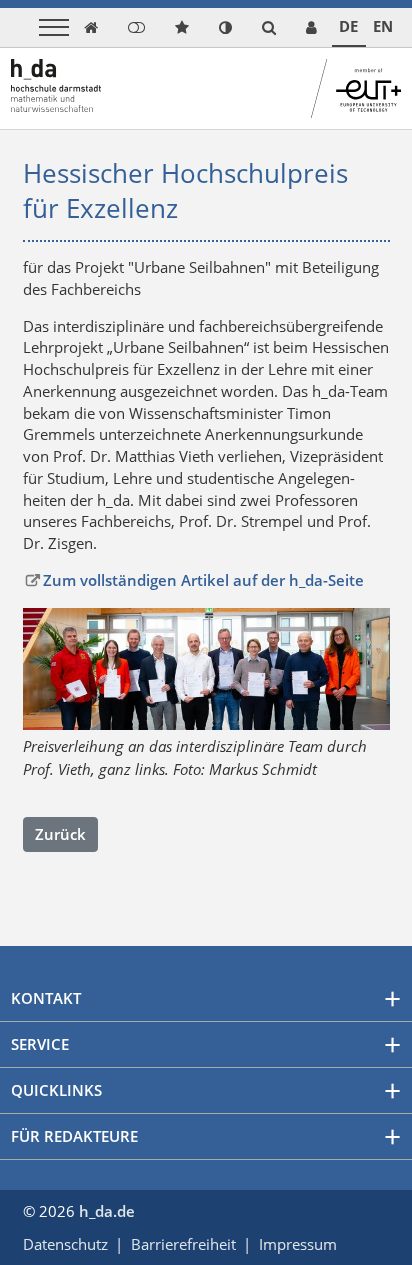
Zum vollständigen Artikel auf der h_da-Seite (203, 580)
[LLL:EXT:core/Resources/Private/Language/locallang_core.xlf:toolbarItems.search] (269, 27)
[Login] (136, 27)
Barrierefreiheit (183, 1244)
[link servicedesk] (311, 27)
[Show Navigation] (54, 27)
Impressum (298, 1244)
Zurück (60, 834)
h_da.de (107, 1211)
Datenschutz (65, 1244)
